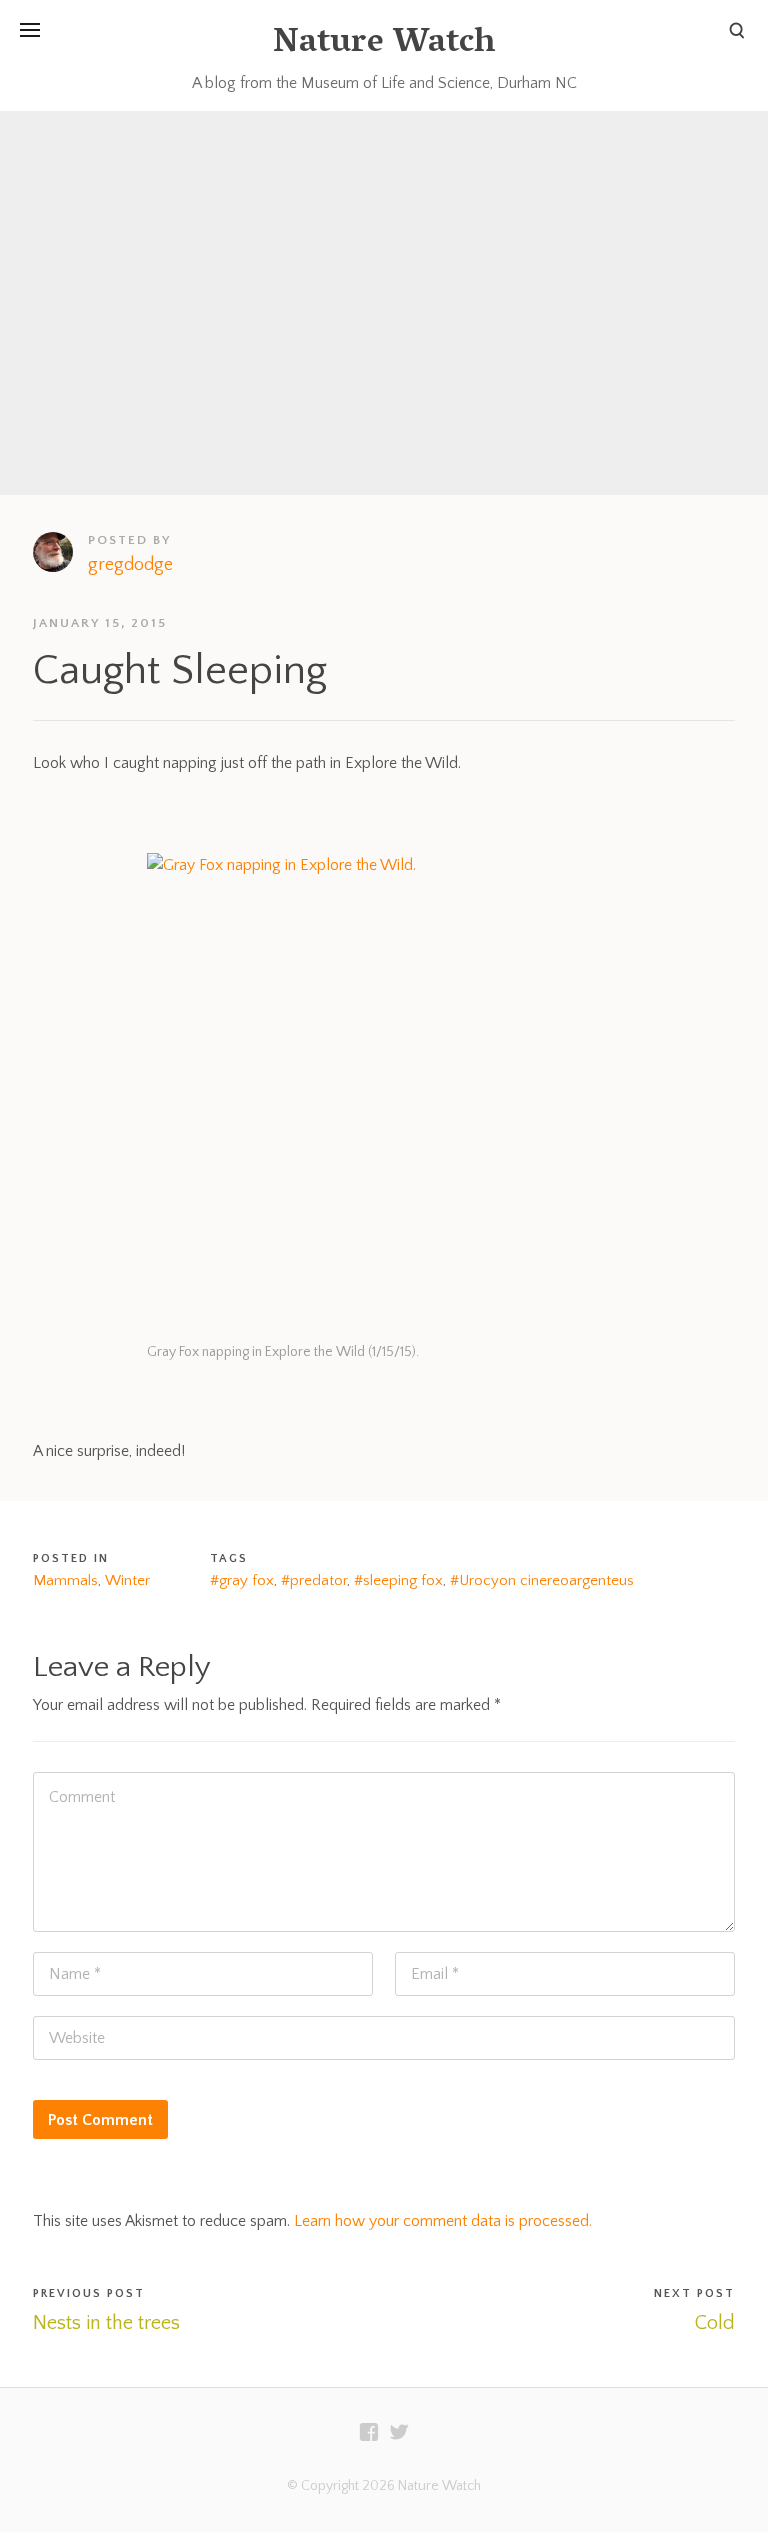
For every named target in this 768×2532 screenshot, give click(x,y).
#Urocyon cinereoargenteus (542, 1580)
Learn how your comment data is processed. (443, 2221)
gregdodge (130, 565)
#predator (314, 1580)
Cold (715, 2323)
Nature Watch (384, 44)
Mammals (65, 1580)
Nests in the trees (106, 2323)
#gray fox (242, 1580)
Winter (127, 1580)
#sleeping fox (398, 1580)
